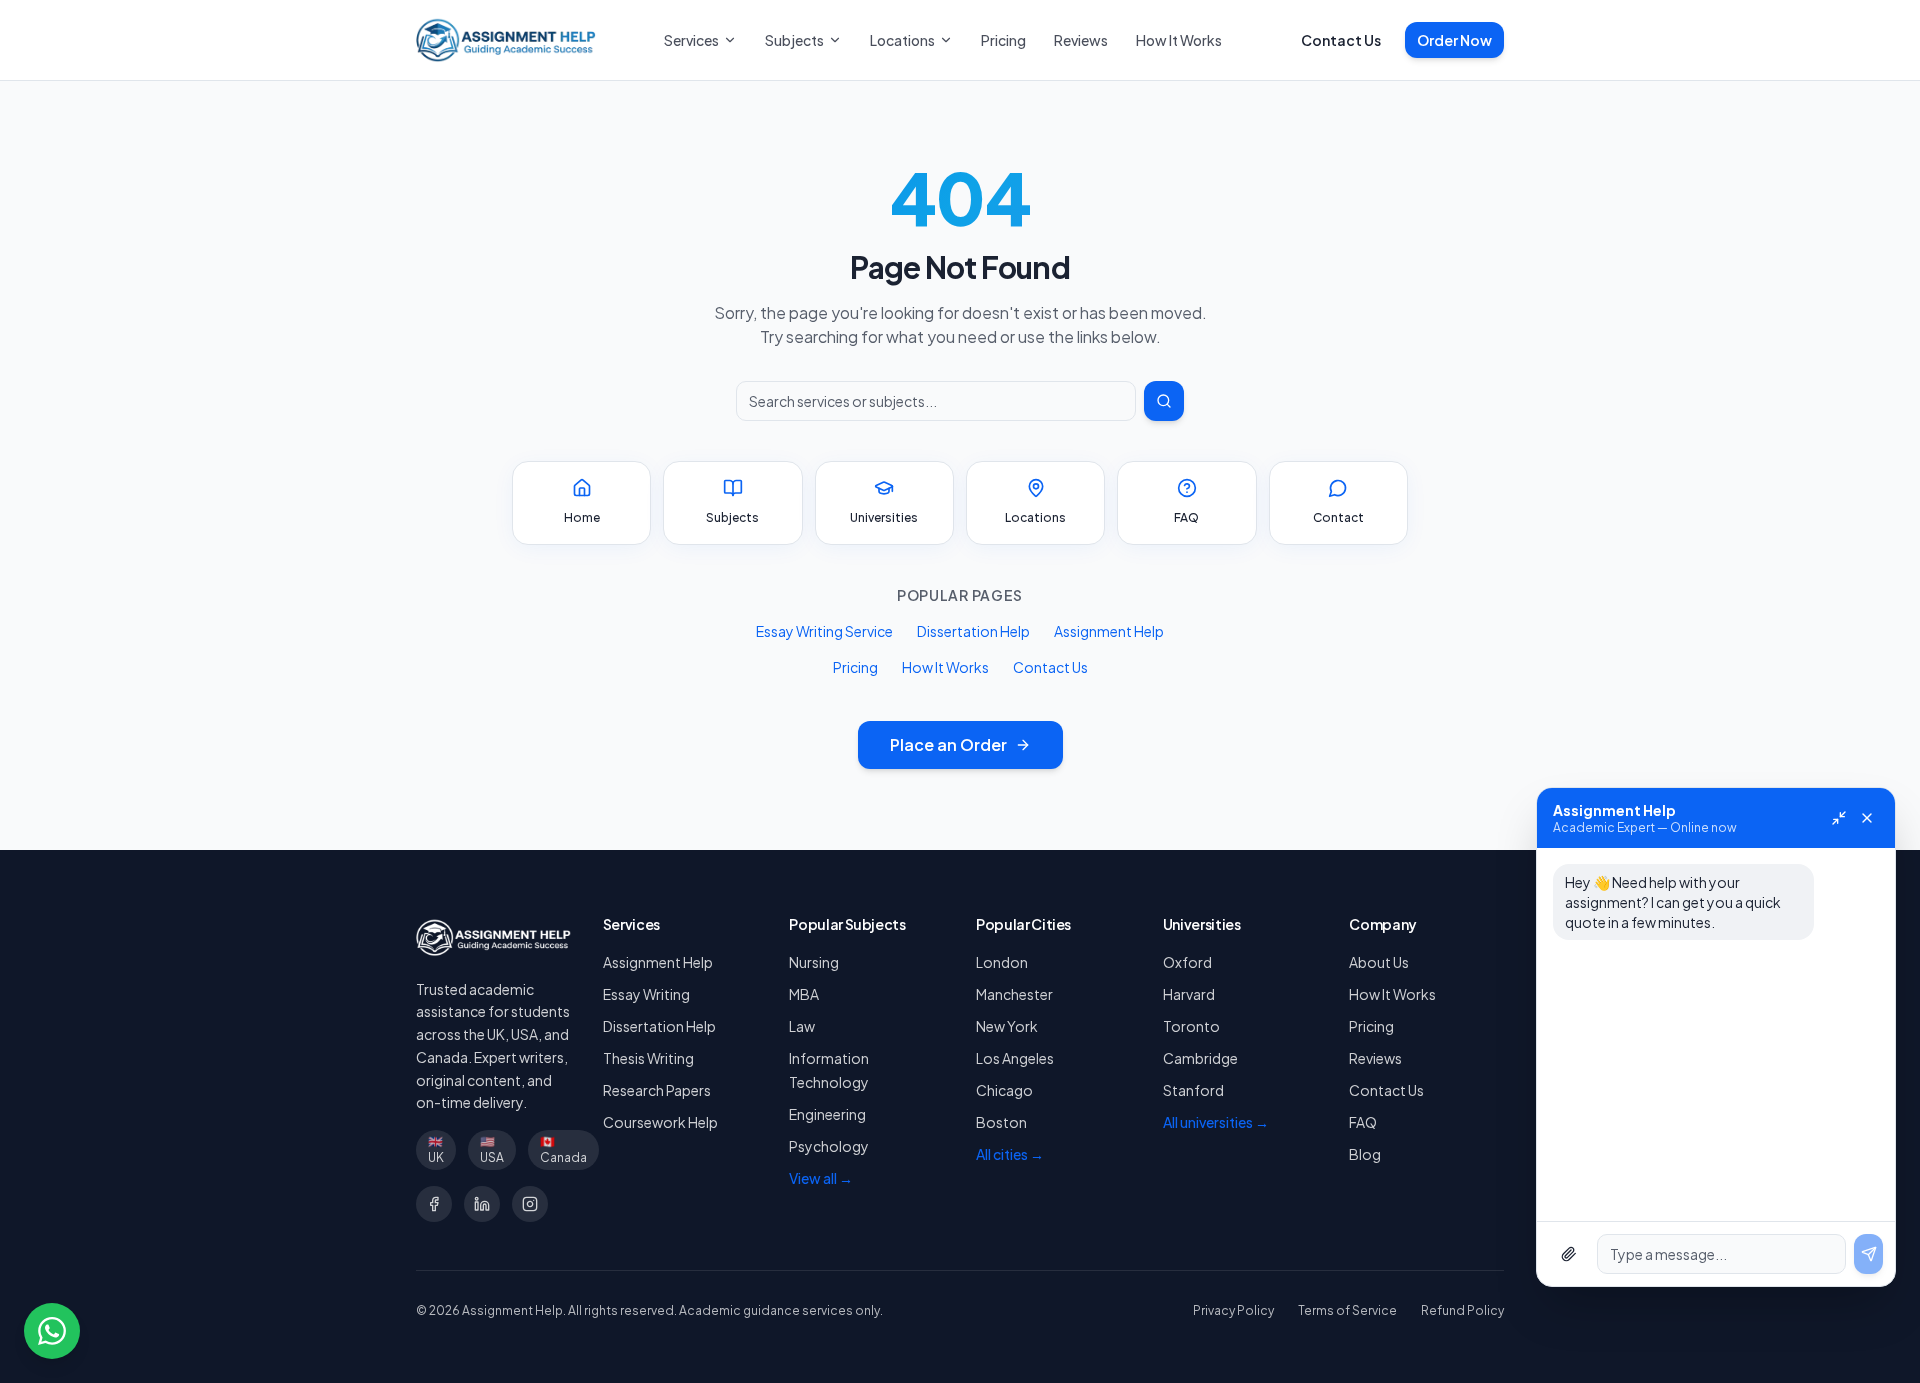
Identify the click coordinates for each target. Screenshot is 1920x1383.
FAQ (1363, 1122)
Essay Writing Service (824, 631)
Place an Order (948, 744)
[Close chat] (1867, 818)
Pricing (1003, 40)
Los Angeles (1015, 1058)
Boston (1001, 1122)
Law (802, 1026)
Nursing (814, 962)
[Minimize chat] (1839, 818)
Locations (902, 40)
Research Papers (657, 1090)
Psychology (829, 1146)
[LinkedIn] (482, 1204)
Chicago (1004, 1090)
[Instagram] (530, 1204)
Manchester (1014, 994)
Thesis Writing (648, 1058)
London (1002, 962)
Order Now (1454, 40)
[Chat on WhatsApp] (52, 1331)
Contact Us (1341, 40)
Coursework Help (660, 1122)
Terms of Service (1347, 1310)
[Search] (1164, 401)
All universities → (1216, 1122)
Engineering (827, 1114)
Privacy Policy (1233, 1310)
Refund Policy (1462, 1310)
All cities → (1010, 1154)
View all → (821, 1178)
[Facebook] (434, 1204)
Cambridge (1200, 1058)
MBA (804, 994)
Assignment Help (1109, 631)
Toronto (1191, 1026)
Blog (1365, 1154)
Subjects (794, 40)
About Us (1379, 962)
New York (1007, 1026)
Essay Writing (646, 994)
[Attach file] (1569, 1254)
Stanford (1193, 1090)
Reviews (1081, 40)
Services (691, 40)
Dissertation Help (973, 631)
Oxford (1187, 962)
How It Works (1179, 40)
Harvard (1189, 994)
